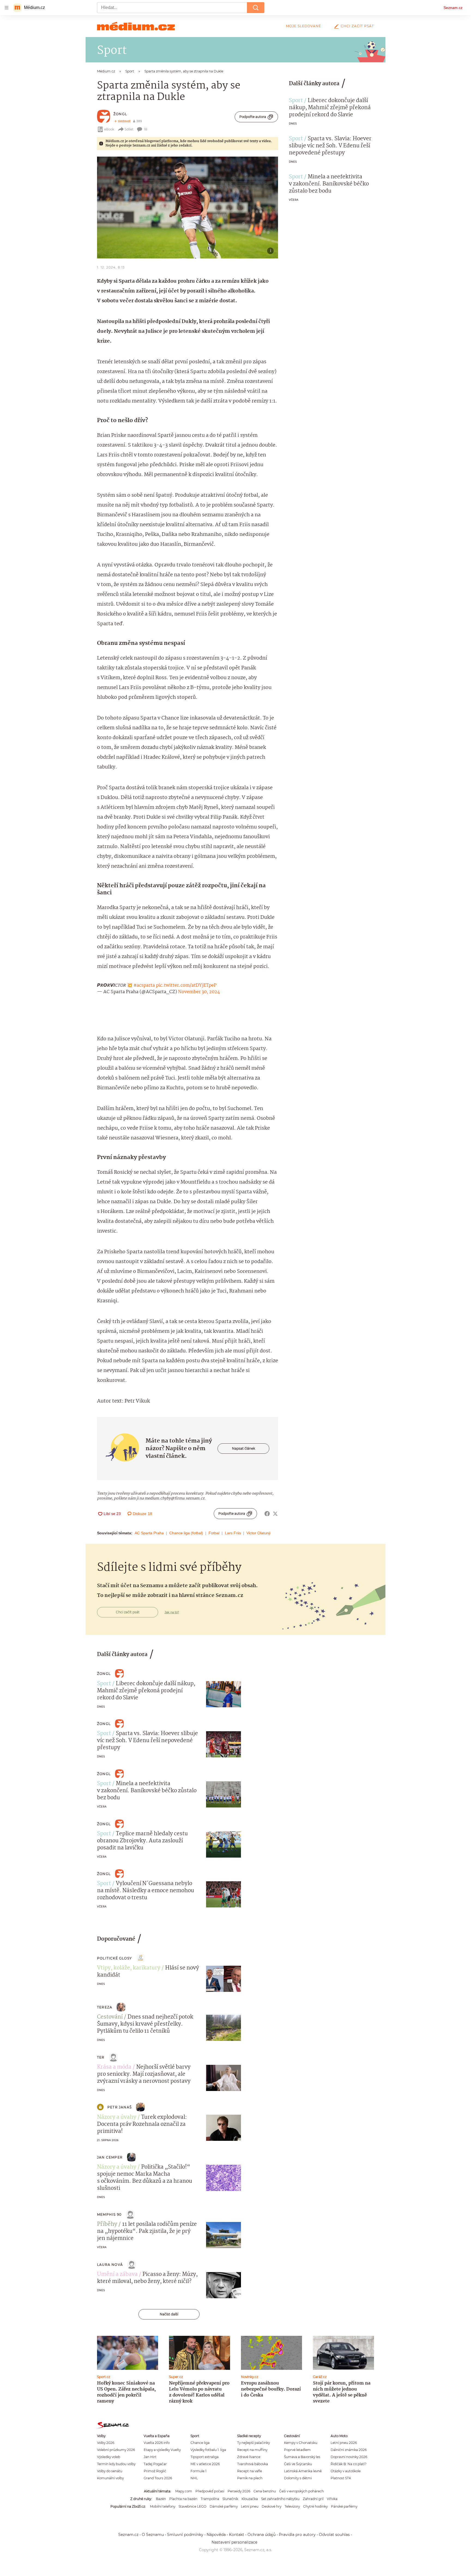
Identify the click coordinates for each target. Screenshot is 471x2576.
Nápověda (216, 2535)
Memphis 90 (109, 2214)
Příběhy (107, 2224)
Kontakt (237, 2535)
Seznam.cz (453, 8)
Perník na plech (250, 2478)
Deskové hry (271, 2506)
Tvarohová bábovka (253, 2464)
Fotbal (214, 1533)
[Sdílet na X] (275, 1514)
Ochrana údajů (262, 2535)
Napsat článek (244, 1448)
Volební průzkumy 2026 (116, 2450)
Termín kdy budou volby (116, 2464)
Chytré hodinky (315, 2506)
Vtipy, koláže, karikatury (129, 1968)
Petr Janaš (120, 2107)
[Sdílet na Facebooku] (267, 1514)
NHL (194, 2478)
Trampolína (210, 2499)
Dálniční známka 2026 (349, 2450)
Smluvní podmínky (185, 2535)
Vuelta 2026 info (157, 2443)
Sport (296, 101)
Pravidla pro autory (297, 2535)
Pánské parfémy (344, 2506)
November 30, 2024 (199, 992)
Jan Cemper (110, 2157)
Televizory (292, 2506)
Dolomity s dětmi (298, 2478)
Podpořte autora (253, 117)
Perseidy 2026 (239, 2491)
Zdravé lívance (249, 2457)
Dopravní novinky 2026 (349, 2457)
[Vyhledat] (256, 8)
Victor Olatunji (258, 1533)
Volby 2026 (106, 2443)
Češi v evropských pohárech (301, 2491)
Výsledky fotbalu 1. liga (208, 2450)
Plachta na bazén (183, 2499)
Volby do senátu (110, 2471)
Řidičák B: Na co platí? (349, 2464)
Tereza (105, 2007)
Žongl (120, 114)
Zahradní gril (313, 2499)
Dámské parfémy (224, 2506)
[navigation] (7, 8)
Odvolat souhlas (334, 2535)
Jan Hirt (150, 2457)
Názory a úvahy (117, 2117)
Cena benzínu (265, 2491)
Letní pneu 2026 (344, 2443)
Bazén (161, 2499)
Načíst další (169, 2314)
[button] (188, 208)
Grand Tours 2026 (158, 2478)
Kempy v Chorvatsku (301, 2443)
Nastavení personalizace (234, 2542)
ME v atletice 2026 (205, 2464)
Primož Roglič (155, 2471)
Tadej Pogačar (155, 2464)
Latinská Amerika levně (303, 2471)
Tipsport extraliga (205, 2457)
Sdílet (129, 129)
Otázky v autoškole (346, 2471)
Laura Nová (110, 2265)
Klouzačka (250, 2499)
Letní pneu (250, 2506)
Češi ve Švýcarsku (298, 2464)
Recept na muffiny (252, 2450)
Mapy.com (184, 2491)
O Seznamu (153, 2535)
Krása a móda (114, 2067)
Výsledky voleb (109, 2457)
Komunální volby (110, 2478)
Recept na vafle (250, 2471)
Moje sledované (304, 26)
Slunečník (230, 2499)
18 (146, 129)
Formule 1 (198, 2471)
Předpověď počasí (210, 2491)
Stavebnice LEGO (192, 2506)
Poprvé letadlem (297, 2450)
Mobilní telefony (163, 2506)
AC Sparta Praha (149, 1533)
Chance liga (200, 2443)
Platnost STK (341, 2478)
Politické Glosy (114, 1958)
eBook (109, 129)
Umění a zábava (117, 2275)
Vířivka (332, 2499)
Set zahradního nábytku (280, 2499)
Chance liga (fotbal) (186, 1533)
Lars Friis (233, 1533)
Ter (101, 2057)
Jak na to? (172, 1612)
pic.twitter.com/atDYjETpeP (186, 985)
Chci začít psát (357, 26)
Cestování (110, 2017)
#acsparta (144, 985)
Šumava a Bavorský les (302, 2457)
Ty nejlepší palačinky (253, 2443)
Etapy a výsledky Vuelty (162, 2450)
